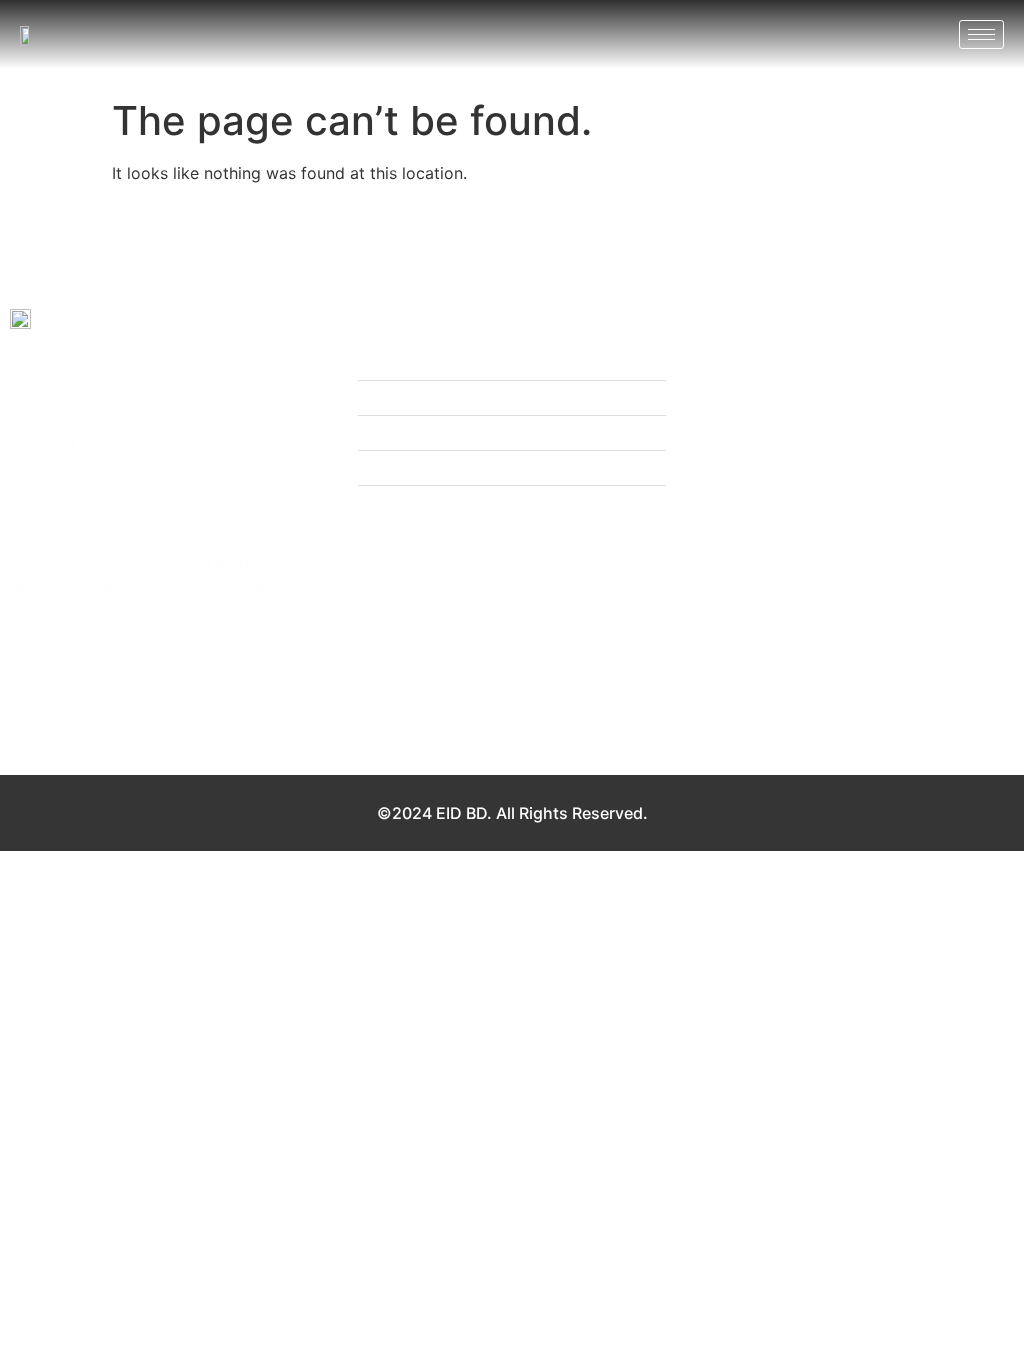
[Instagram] (66, 648)
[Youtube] (105, 648)
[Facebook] (27, 648)
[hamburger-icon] (981, 34)
